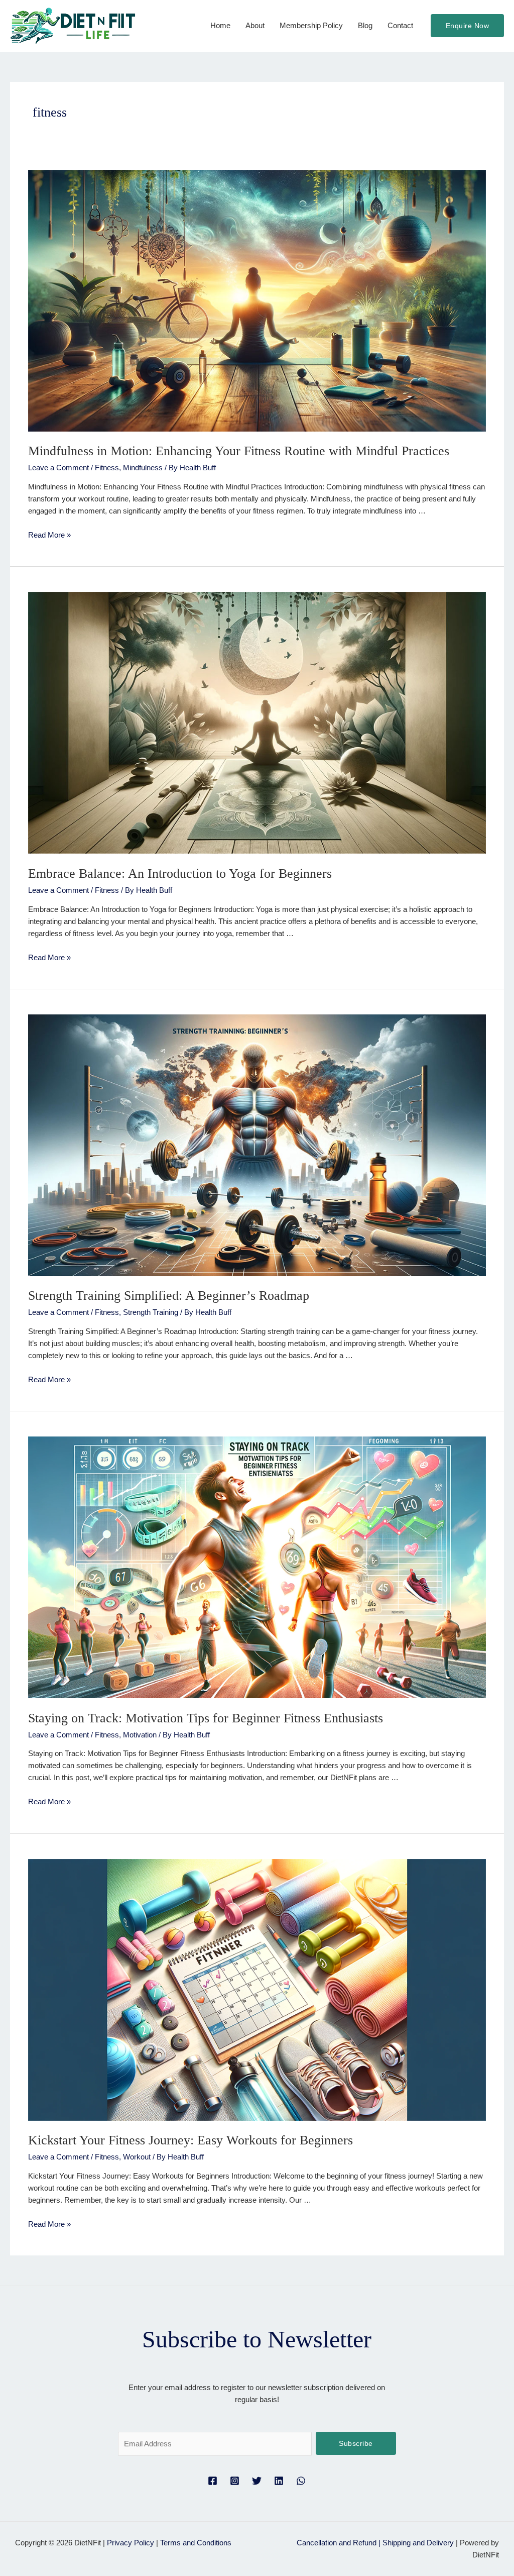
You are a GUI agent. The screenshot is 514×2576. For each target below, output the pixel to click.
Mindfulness (143, 468)
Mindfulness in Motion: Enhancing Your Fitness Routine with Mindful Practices (239, 451)
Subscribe (356, 2443)
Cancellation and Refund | (340, 2543)
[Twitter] (257, 2481)
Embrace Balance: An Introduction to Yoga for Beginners (180, 873)
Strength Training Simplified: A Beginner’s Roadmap (169, 1296)
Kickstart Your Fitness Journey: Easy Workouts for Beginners (190, 2140)
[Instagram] (235, 2481)
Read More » (49, 535)
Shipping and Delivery (418, 2543)
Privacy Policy (131, 2543)
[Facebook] (213, 2481)
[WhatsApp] (301, 2481)
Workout (137, 2157)
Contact (400, 25)
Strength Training (151, 1312)
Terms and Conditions (196, 2543)
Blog (365, 25)
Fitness (107, 468)
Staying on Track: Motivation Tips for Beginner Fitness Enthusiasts (206, 1718)
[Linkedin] (279, 2481)
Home (220, 25)
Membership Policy (311, 25)
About (255, 25)
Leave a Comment (58, 468)
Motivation (140, 1735)
